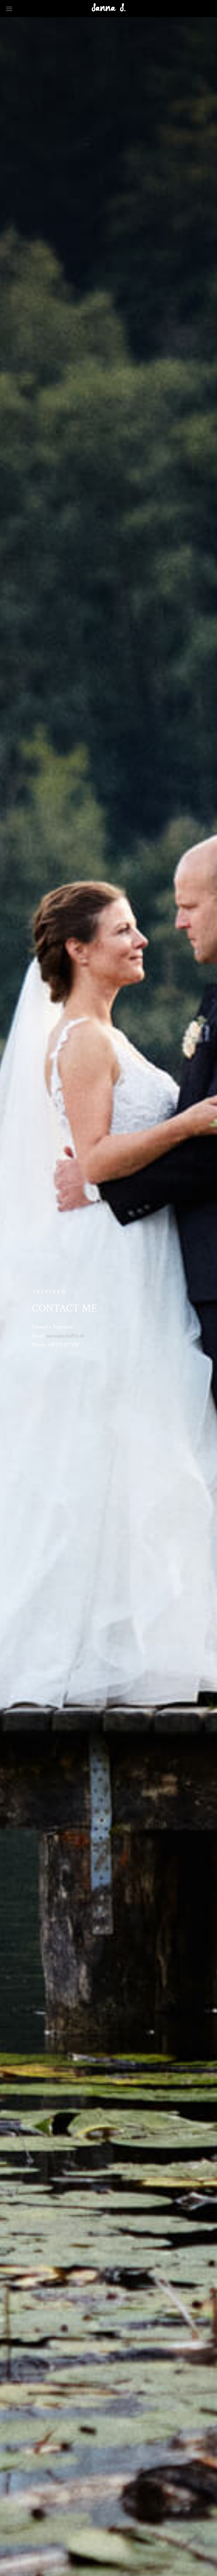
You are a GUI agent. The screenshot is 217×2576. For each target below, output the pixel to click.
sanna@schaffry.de (65, 1336)
